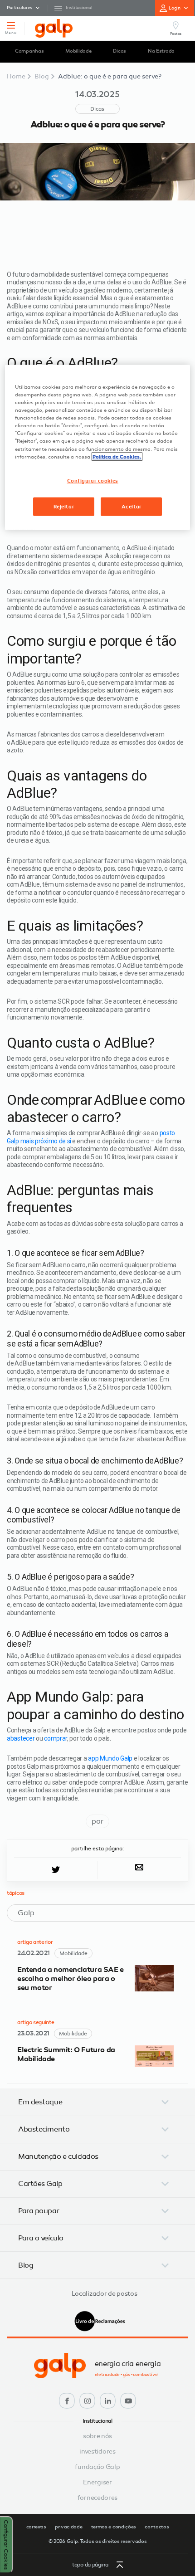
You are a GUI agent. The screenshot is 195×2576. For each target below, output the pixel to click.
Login (175, 8)
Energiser (97, 2483)
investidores (97, 2452)
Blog (42, 76)
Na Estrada (161, 51)
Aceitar (132, 506)
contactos (157, 2527)
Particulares (19, 8)
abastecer (21, 1738)
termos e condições (114, 2527)
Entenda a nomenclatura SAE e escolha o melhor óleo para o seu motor (71, 1979)
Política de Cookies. (117, 456)
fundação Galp (97, 2467)
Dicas (119, 51)
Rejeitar (64, 506)
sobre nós (97, 2437)
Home (16, 76)
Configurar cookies (93, 480)
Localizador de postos (105, 2294)
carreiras (36, 2527)
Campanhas (29, 51)
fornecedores (97, 2498)
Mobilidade (78, 51)
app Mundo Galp (110, 1758)
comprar (56, 1738)
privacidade (69, 2527)
